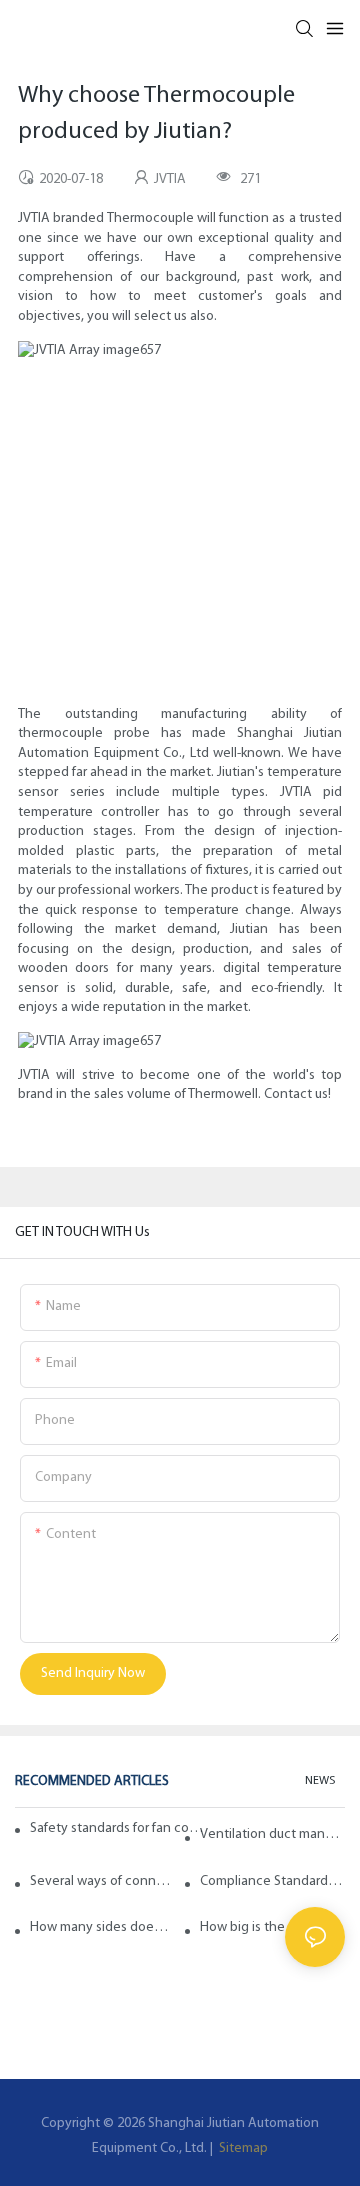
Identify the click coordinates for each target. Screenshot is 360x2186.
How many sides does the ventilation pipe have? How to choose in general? (102, 1927)
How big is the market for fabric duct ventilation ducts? (272, 1927)
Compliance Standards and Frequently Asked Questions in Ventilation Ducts (272, 1881)
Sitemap (242, 2148)
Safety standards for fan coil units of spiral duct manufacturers (117, 1828)
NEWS (320, 1781)
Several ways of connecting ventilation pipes (102, 1881)
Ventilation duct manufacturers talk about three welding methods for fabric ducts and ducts (272, 1834)
